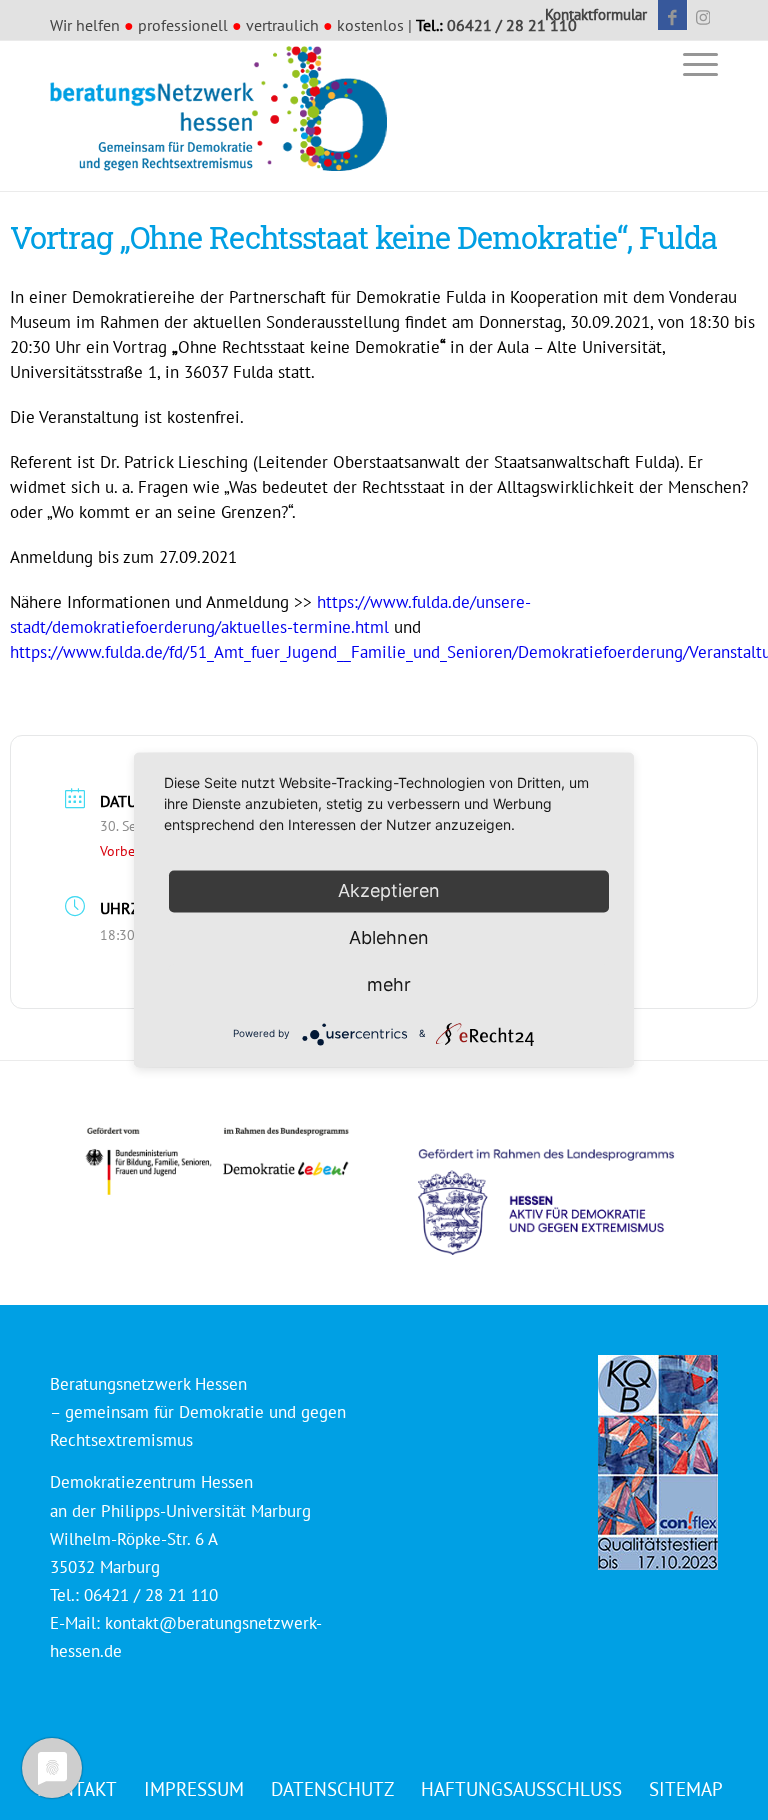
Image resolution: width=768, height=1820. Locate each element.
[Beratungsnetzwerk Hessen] (225, 116)
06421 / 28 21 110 (512, 25)
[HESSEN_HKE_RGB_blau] (568, 1183)
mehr (389, 984)
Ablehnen (389, 937)
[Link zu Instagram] (703, 15)
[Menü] (695, 63)
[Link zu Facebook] (672, 15)
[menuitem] (591, 15)
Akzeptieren (389, 890)
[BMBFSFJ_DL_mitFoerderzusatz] (217, 1161)
